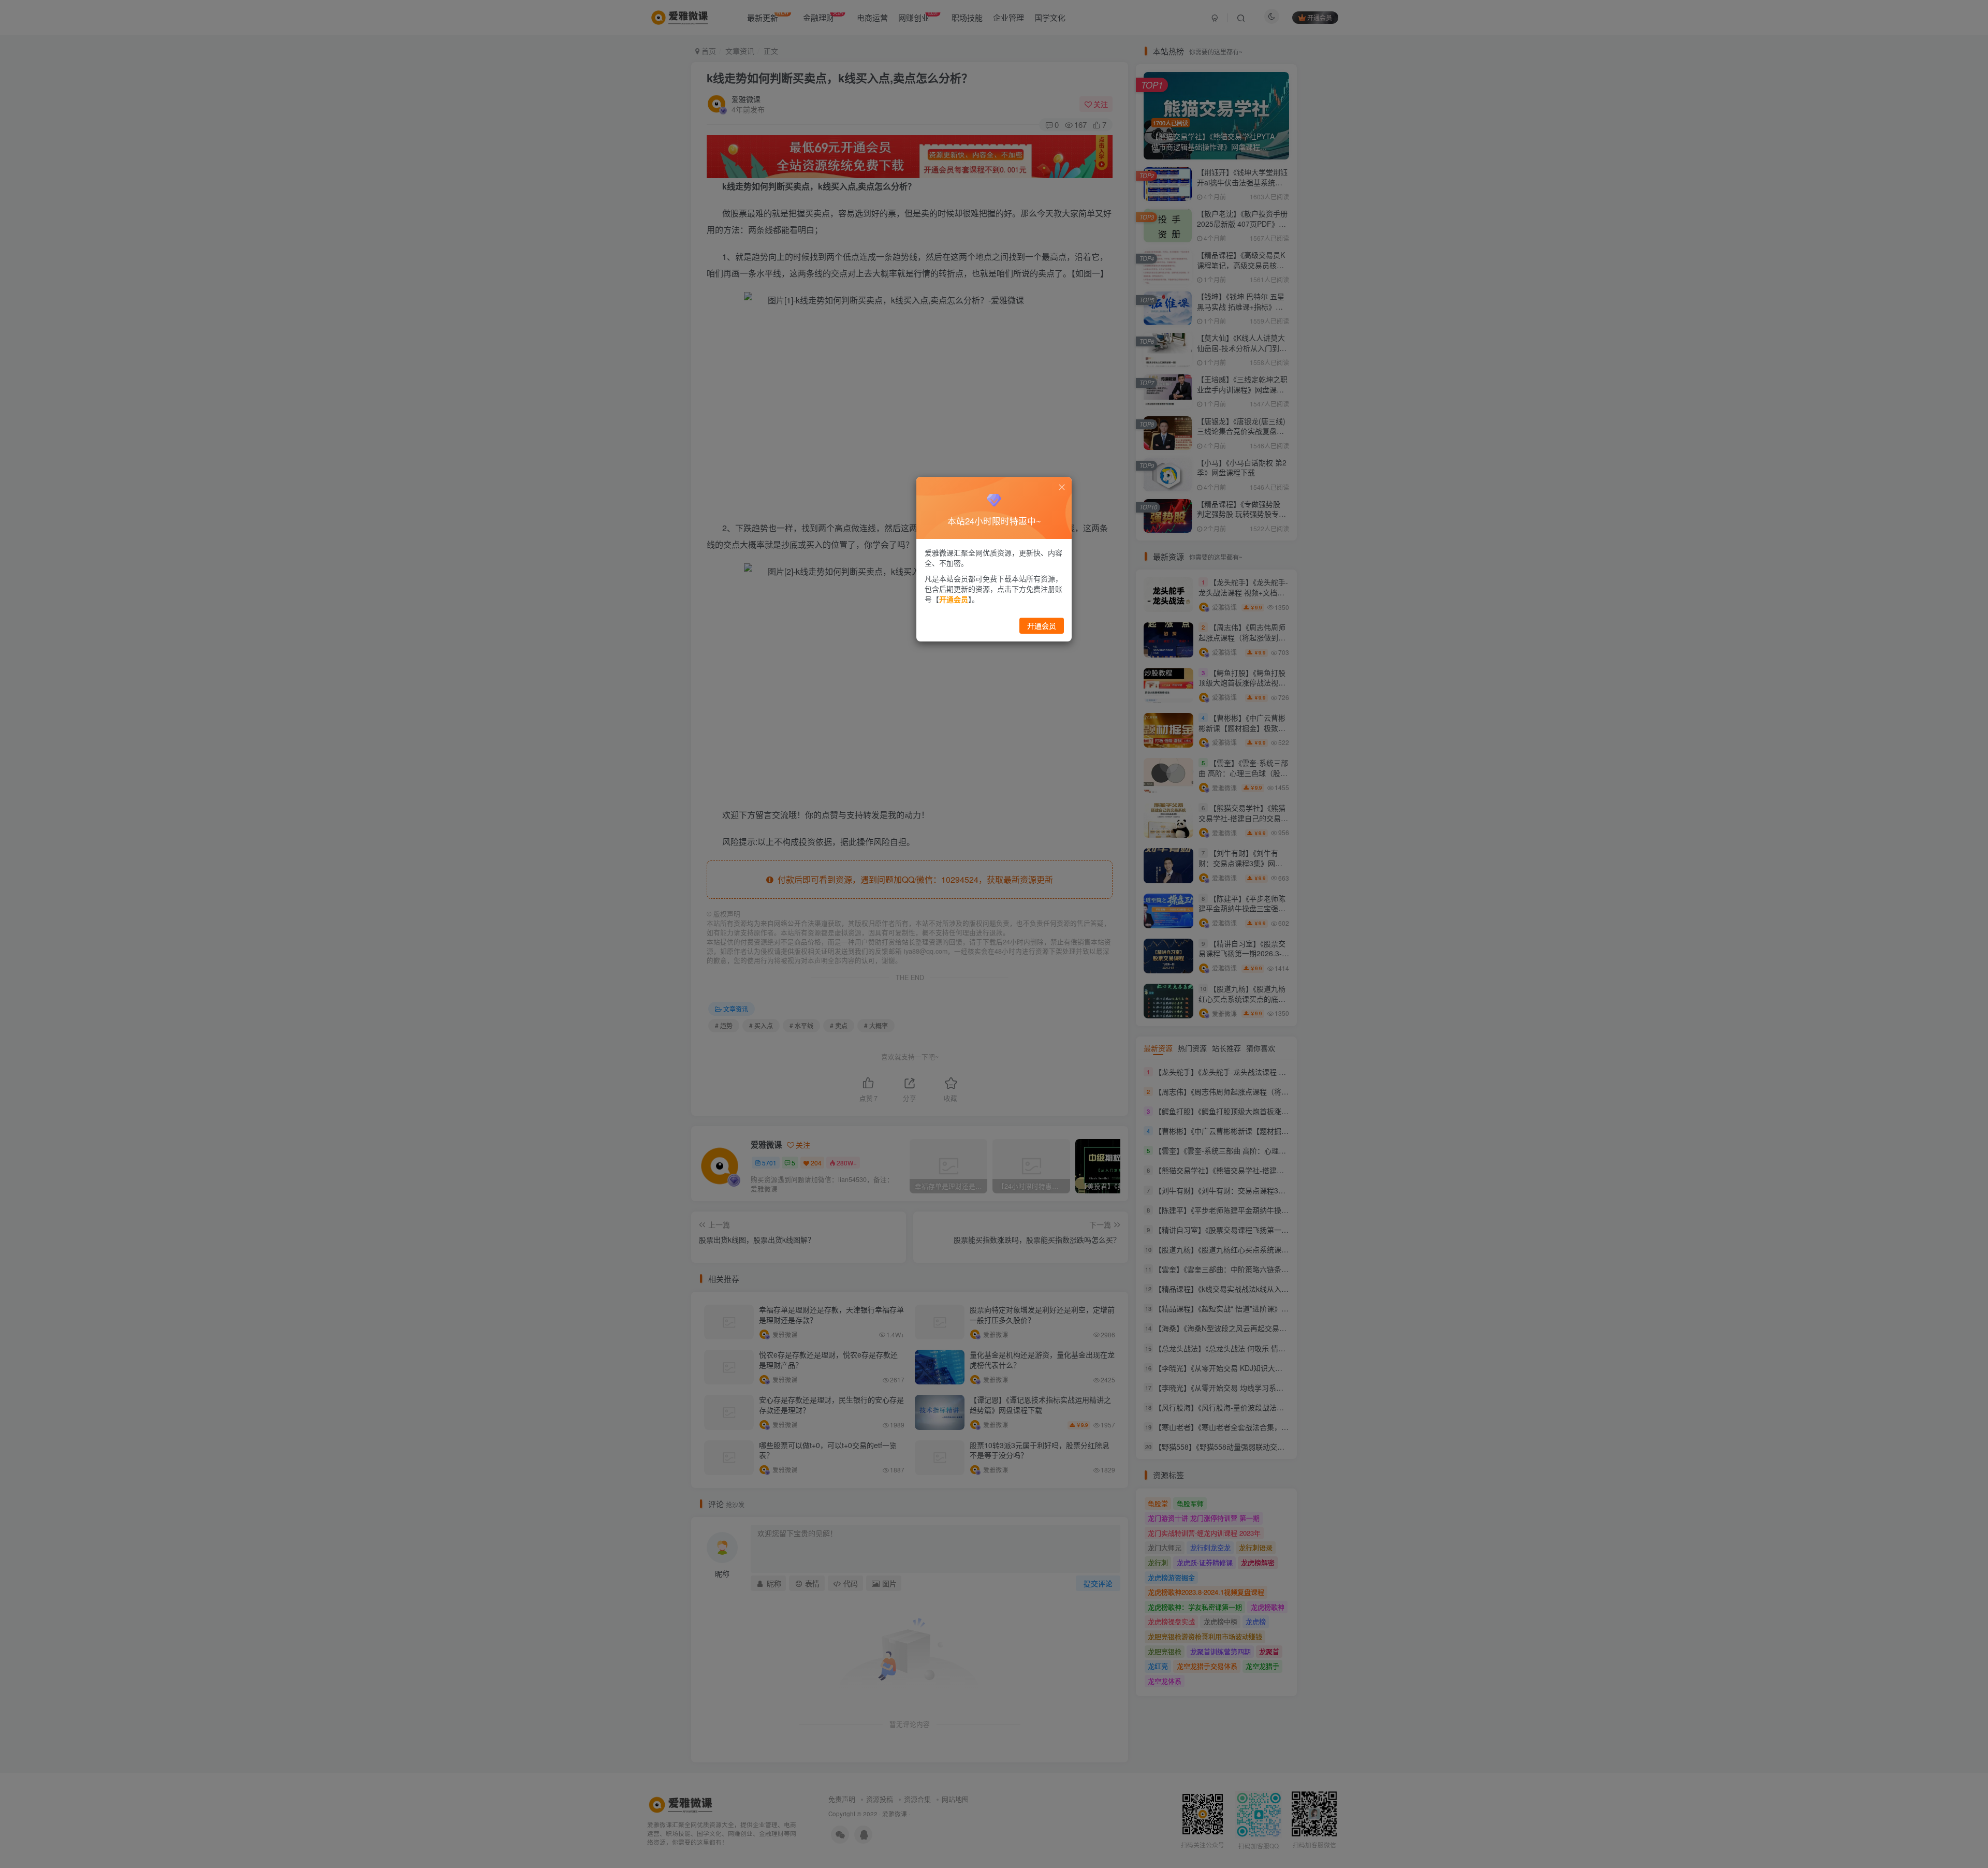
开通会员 (1042, 625)
